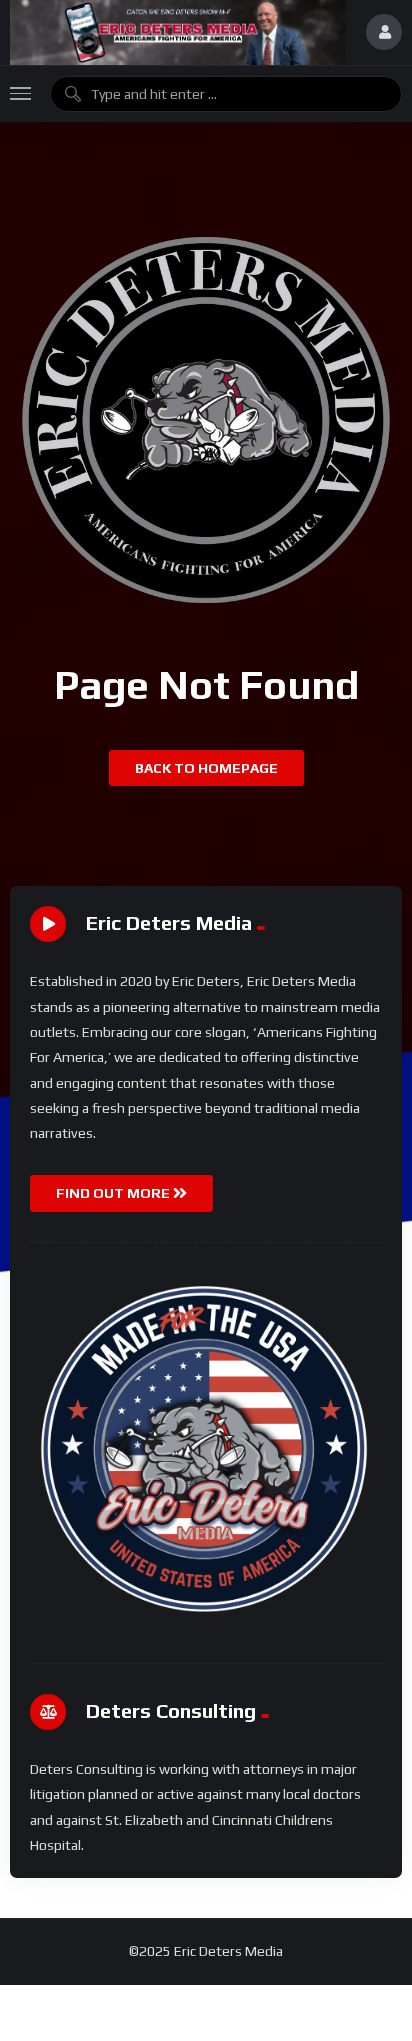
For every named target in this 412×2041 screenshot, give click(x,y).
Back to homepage (206, 768)
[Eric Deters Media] (178, 32)
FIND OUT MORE (114, 1193)
